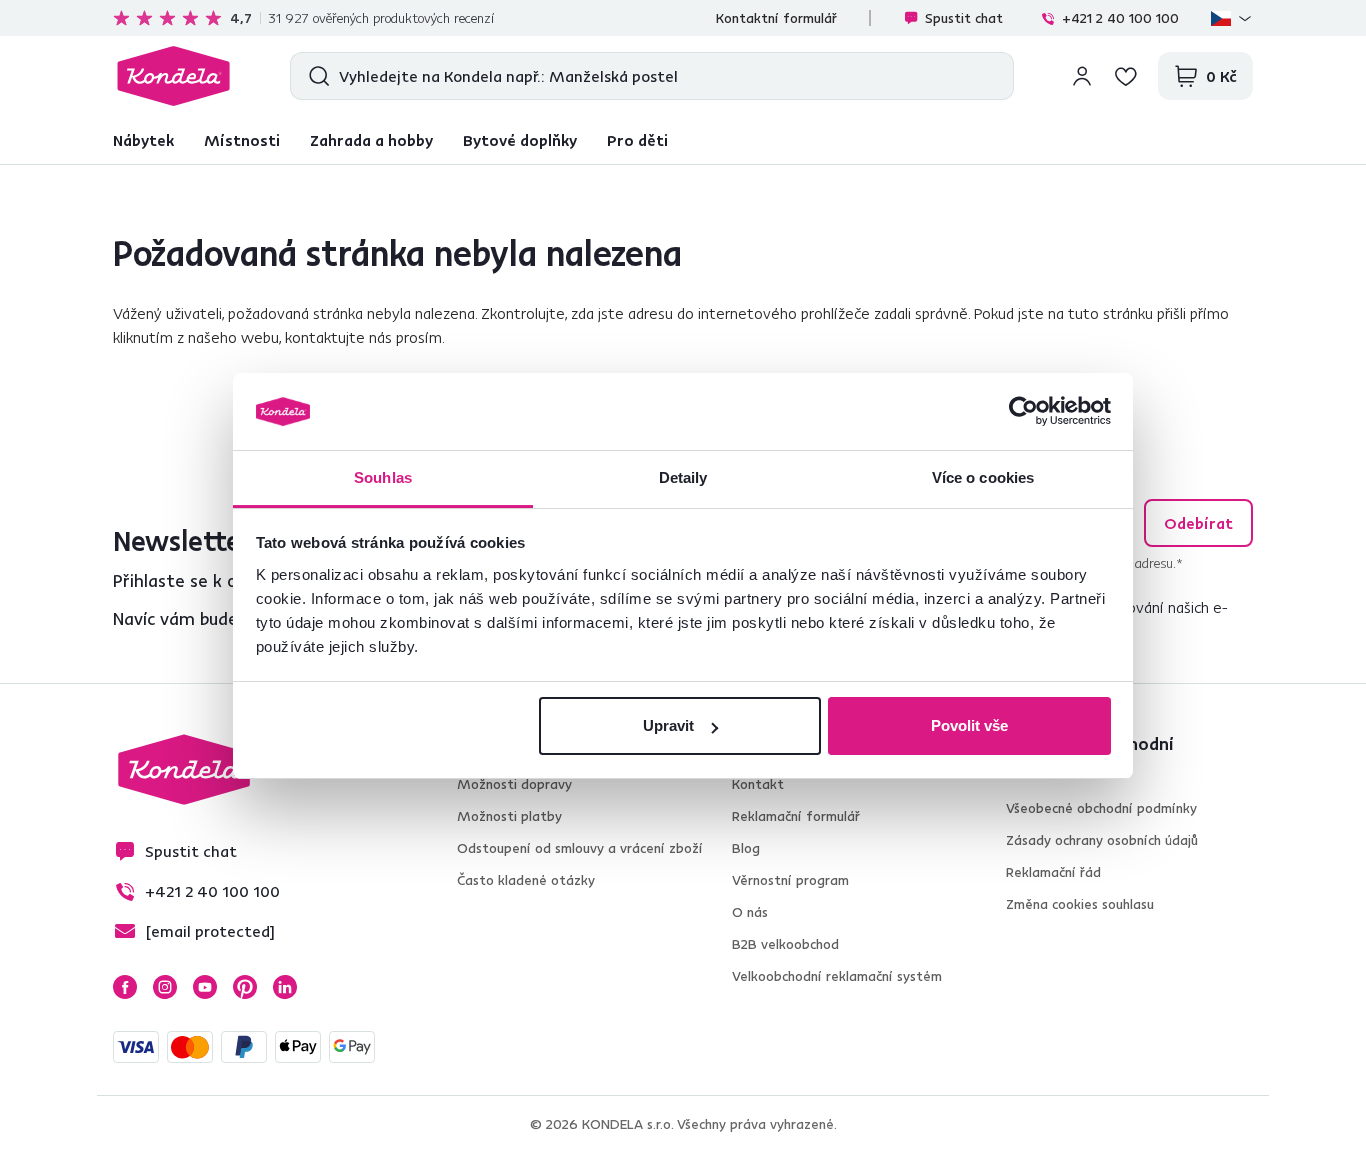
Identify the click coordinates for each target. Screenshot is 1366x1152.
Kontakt (758, 784)
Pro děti (637, 140)
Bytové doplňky (520, 140)
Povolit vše (969, 725)
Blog (746, 848)
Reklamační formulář (796, 816)
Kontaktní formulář (776, 18)
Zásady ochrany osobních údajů (1102, 840)
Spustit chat (964, 18)
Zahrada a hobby (371, 140)
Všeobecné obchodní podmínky (1101, 808)
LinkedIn (285, 987)
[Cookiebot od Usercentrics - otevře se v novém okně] (1023, 412)
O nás (750, 912)
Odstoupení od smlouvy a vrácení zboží (580, 848)
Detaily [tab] (683, 477)
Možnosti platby (509, 816)
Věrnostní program (790, 880)
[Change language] (1232, 18)
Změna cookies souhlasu (1080, 904)
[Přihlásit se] (1082, 76)
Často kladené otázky (526, 880)
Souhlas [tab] (383, 477)
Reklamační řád (1053, 872)
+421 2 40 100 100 (1120, 18)
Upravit (668, 725)
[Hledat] (314, 76)
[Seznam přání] (1126, 76)
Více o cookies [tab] (983, 477)
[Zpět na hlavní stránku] (173, 76)
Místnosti (242, 140)
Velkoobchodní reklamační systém (837, 976)
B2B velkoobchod (785, 944)
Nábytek (143, 140)
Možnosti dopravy (514, 784)
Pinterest (245, 987)
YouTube (205, 987)
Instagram (165, 987)
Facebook (125, 987)
